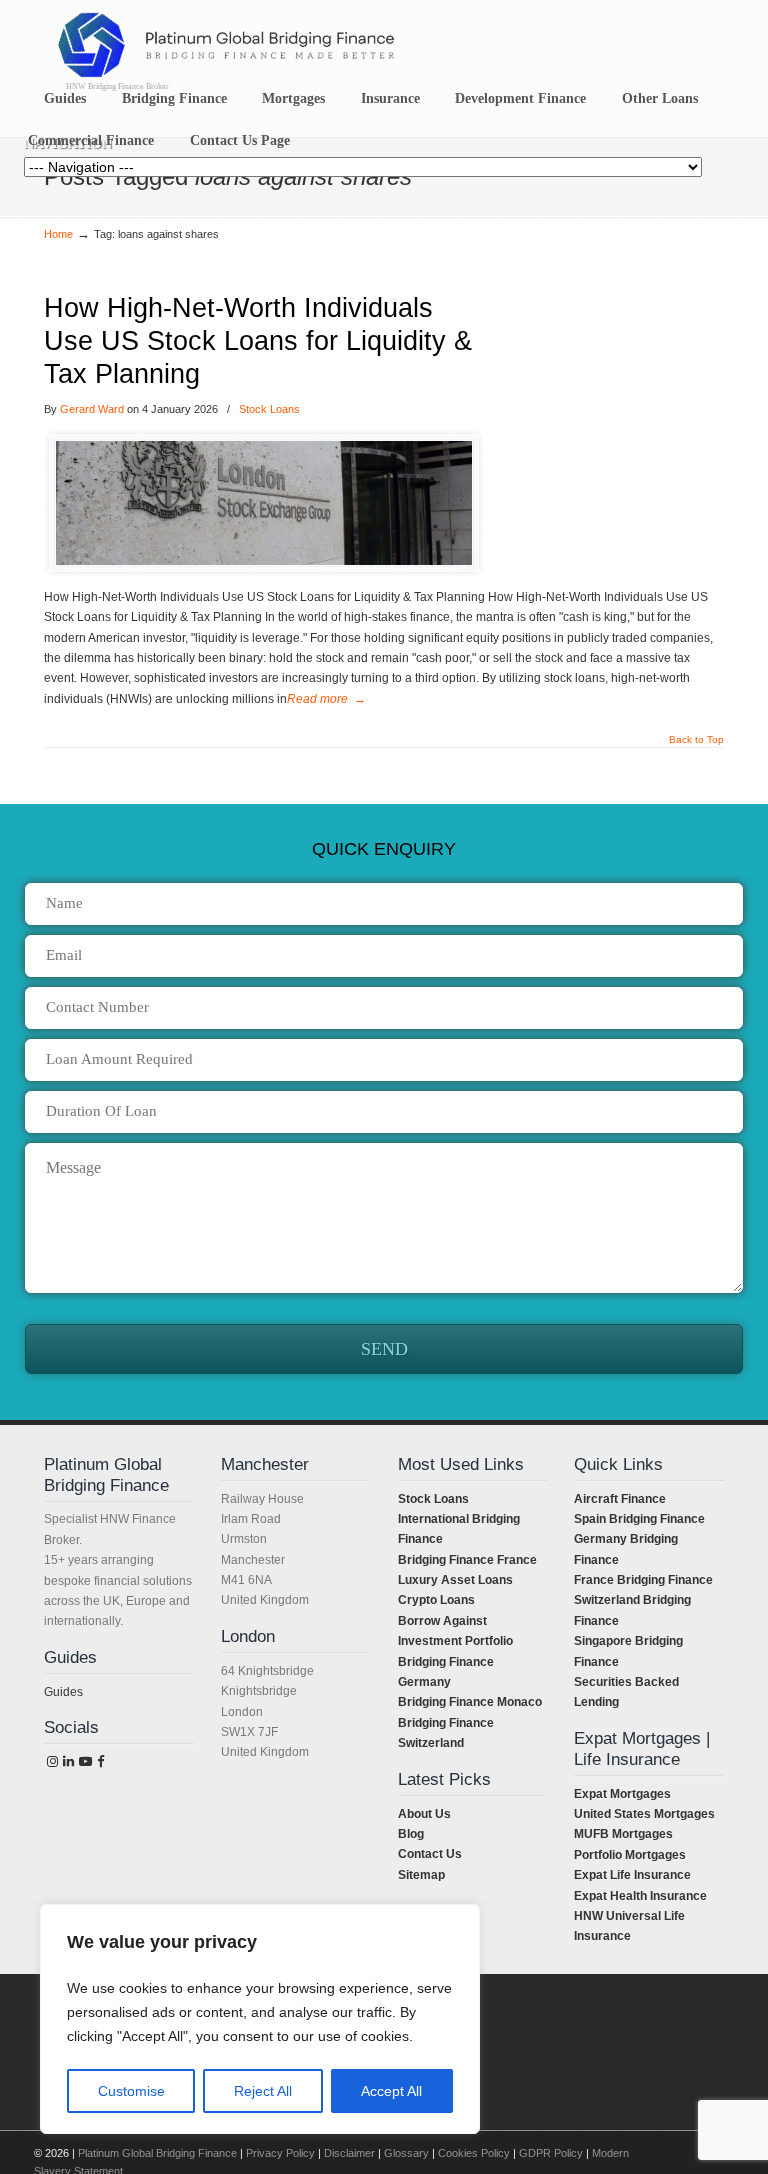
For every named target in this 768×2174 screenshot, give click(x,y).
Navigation (68, 143)
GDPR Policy (551, 2153)
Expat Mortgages (622, 1794)
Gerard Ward (92, 409)
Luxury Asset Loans (455, 1580)
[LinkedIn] (68, 1762)
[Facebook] (101, 1762)
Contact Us (430, 1854)
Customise (131, 2091)
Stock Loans (269, 409)
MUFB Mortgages (623, 1834)
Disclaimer (349, 2153)
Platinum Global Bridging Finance (157, 2153)
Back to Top (696, 740)
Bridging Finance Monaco (470, 1702)
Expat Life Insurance (632, 1875)
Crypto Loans (436, 1600)
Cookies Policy (474, 2153)
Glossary (406, 2153)
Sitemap (421, 1875)
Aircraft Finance (620, 1499)
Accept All (391, 2091)
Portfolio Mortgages (630, 1855)
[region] (260, 2019)
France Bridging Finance (643, 1580)
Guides (63, 1692)
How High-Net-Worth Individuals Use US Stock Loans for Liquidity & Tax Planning (258, 340)
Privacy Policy (280, 2153)
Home (58, 234)
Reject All (263, 2091)
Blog (411, 1834)
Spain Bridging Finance (639, 1519)
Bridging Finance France (467, 1560)
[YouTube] (86, 1762)
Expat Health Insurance (640, 1896)
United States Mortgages (644, 1814)
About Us (424, 1814)
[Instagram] (52, 1762)
